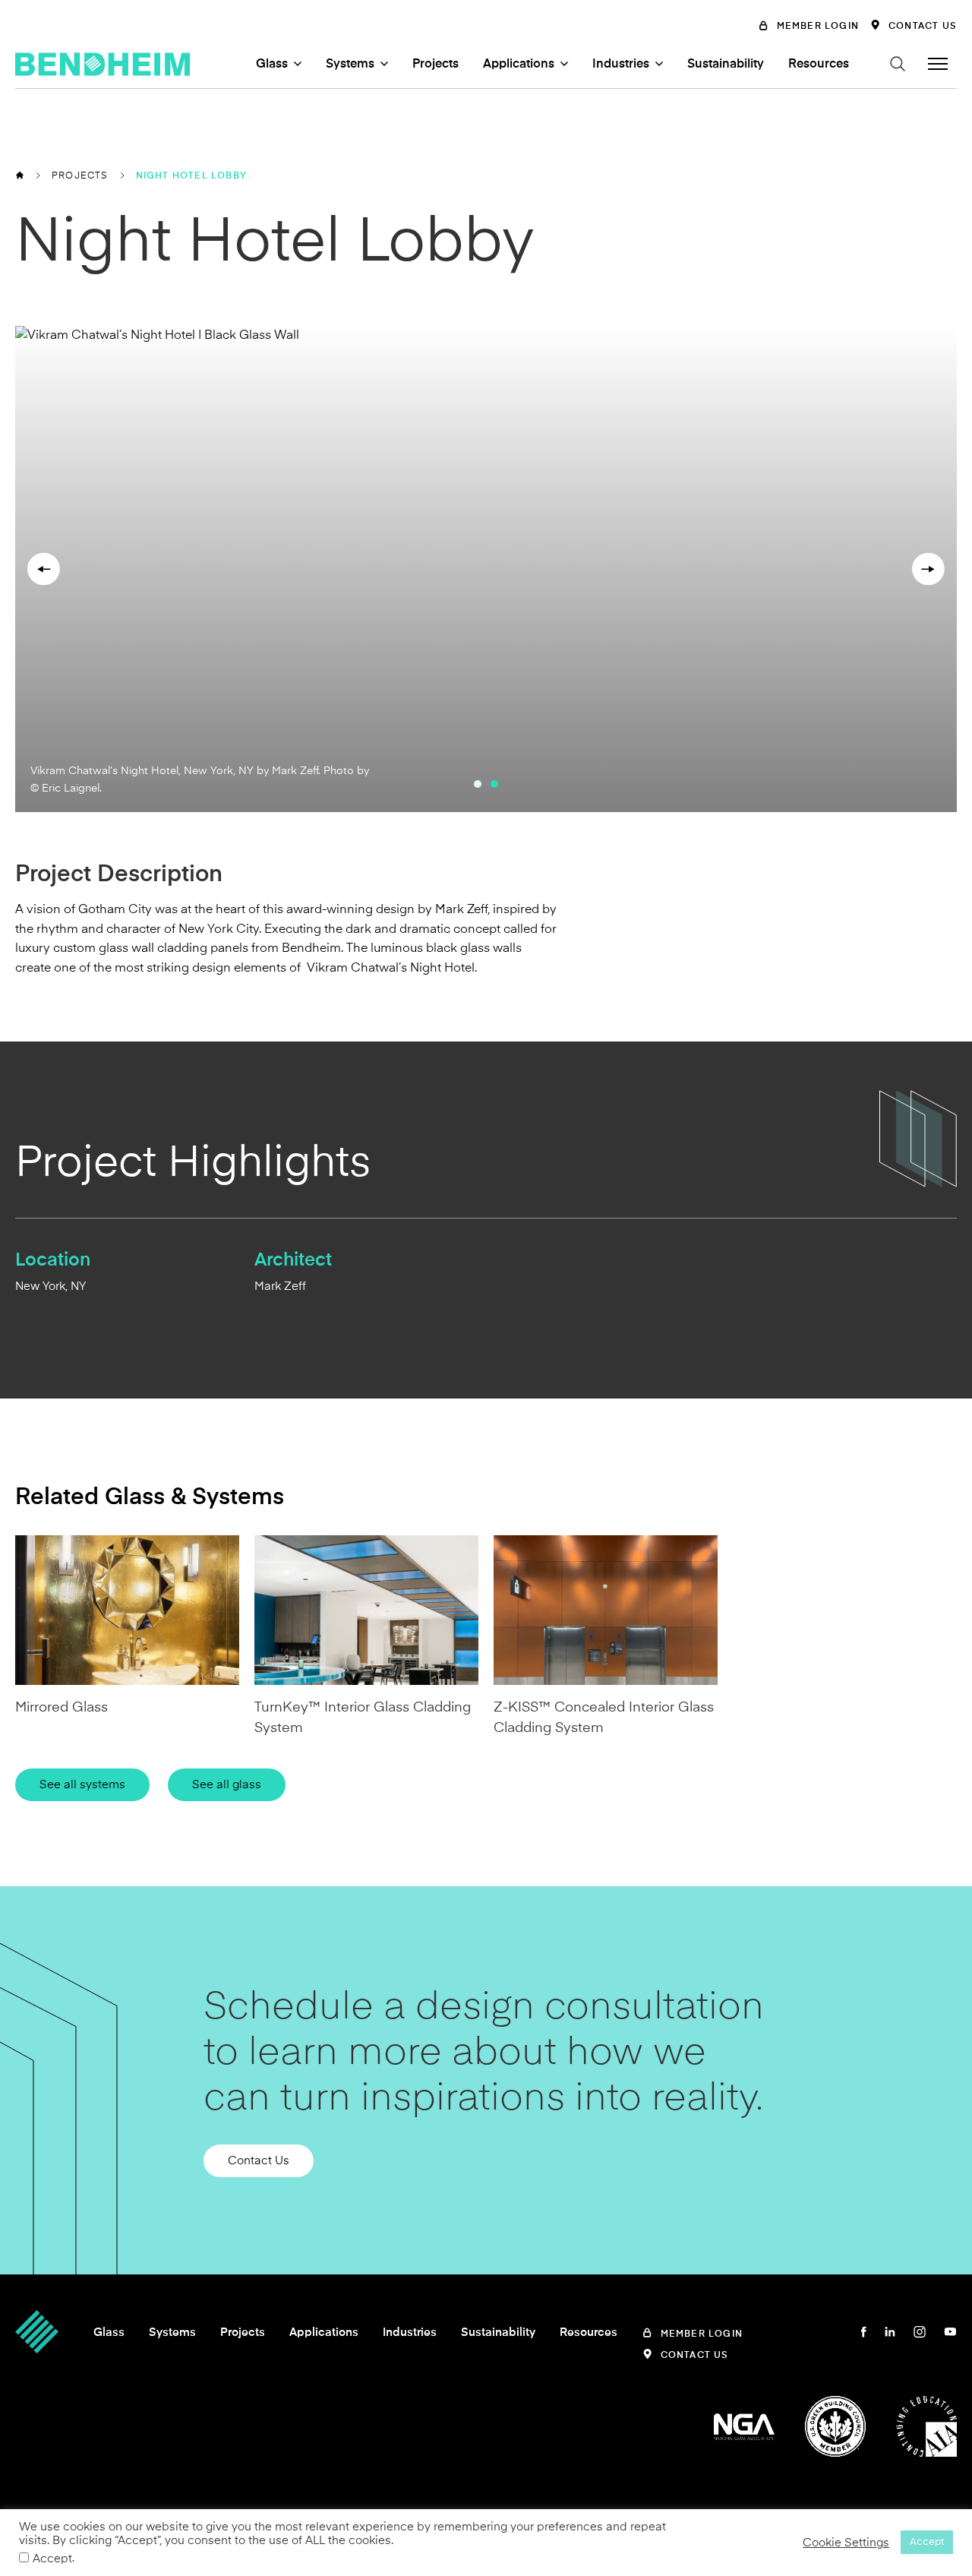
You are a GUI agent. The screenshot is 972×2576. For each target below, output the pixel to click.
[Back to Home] (20, 175)
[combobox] (797, 89)
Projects (436, 64)
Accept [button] (927, 2542)
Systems (350, 64)
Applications (519, 64)
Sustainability (726, 64)
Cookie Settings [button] (846, 2543)
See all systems (82, 1784)
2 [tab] (494, 784)
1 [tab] (478, 784)
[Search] (898, 64)
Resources (819, 64)
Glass (272, 64)
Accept (52, 2559)
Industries (621, 64)
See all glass (227, 1784)
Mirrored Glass (62, 1707)
